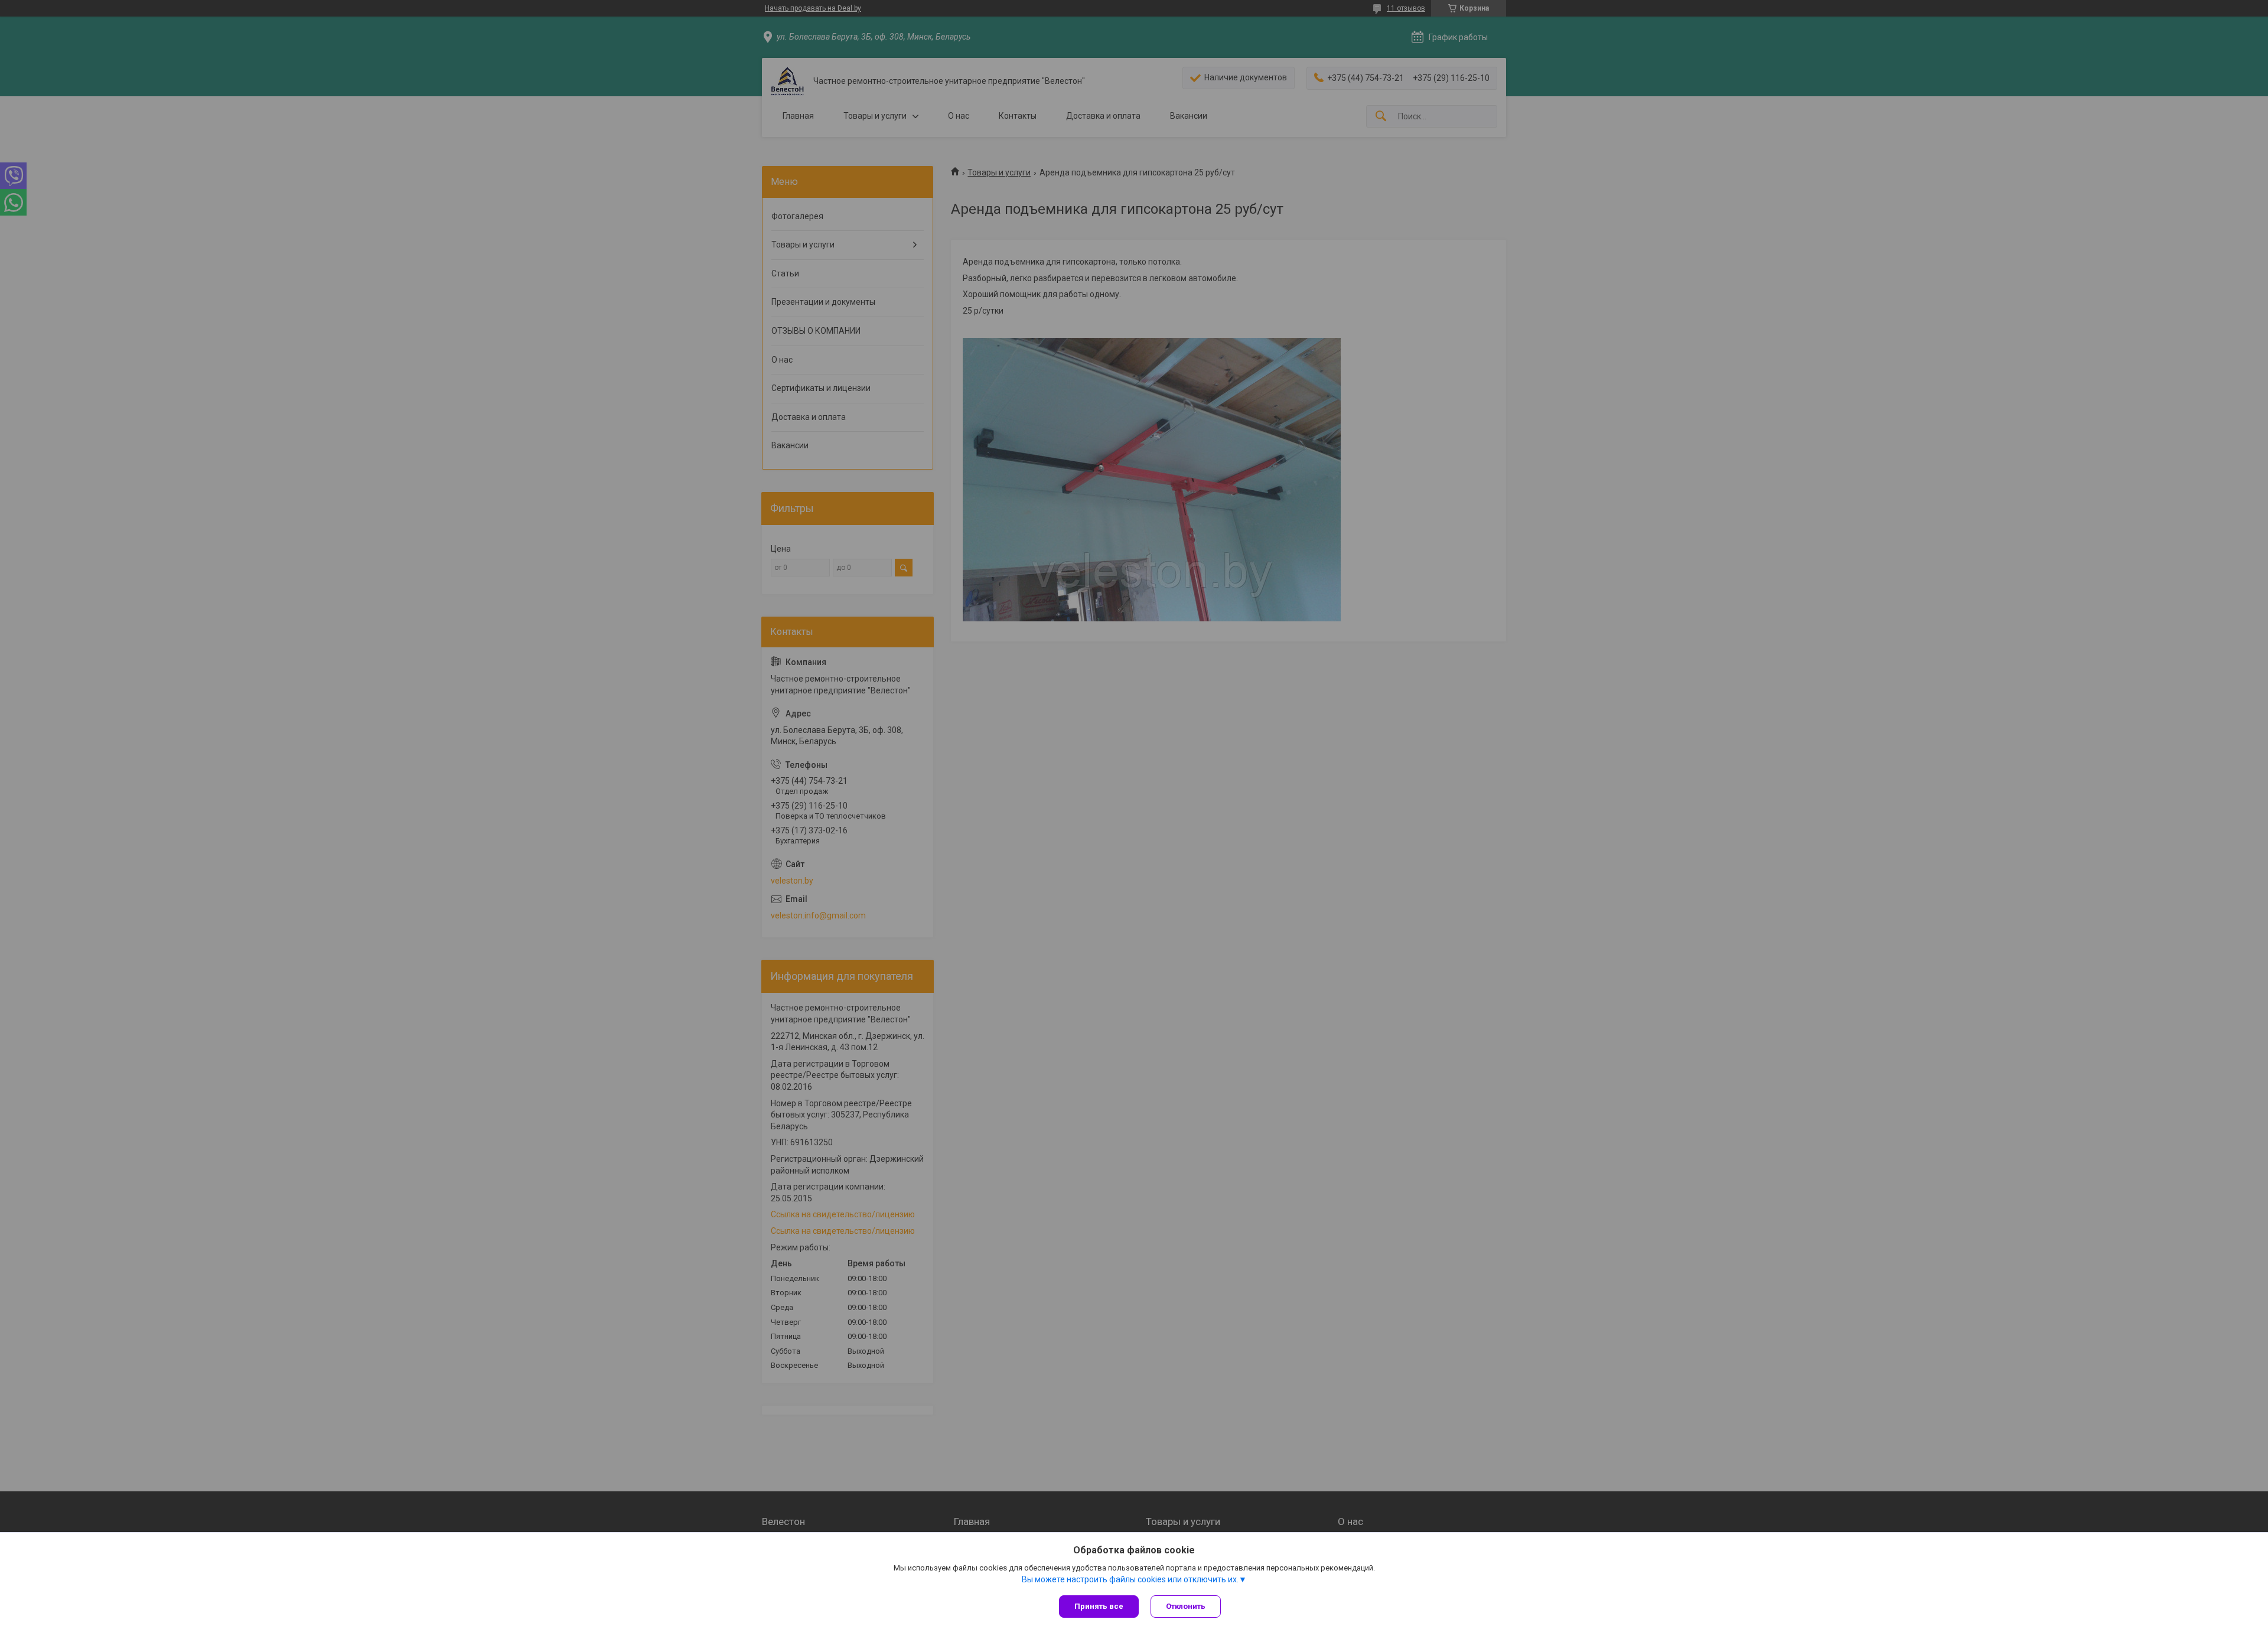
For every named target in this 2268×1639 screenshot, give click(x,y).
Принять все (1099, 1606)
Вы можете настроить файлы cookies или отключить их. (1130, 1579)
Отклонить (1186, 1606)
